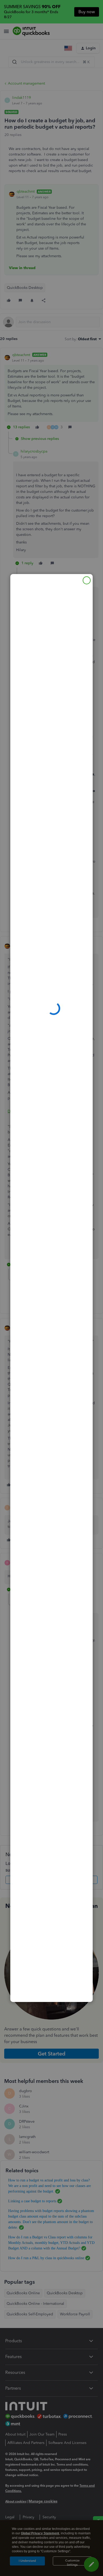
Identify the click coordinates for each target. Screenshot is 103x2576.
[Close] (87, 580)
